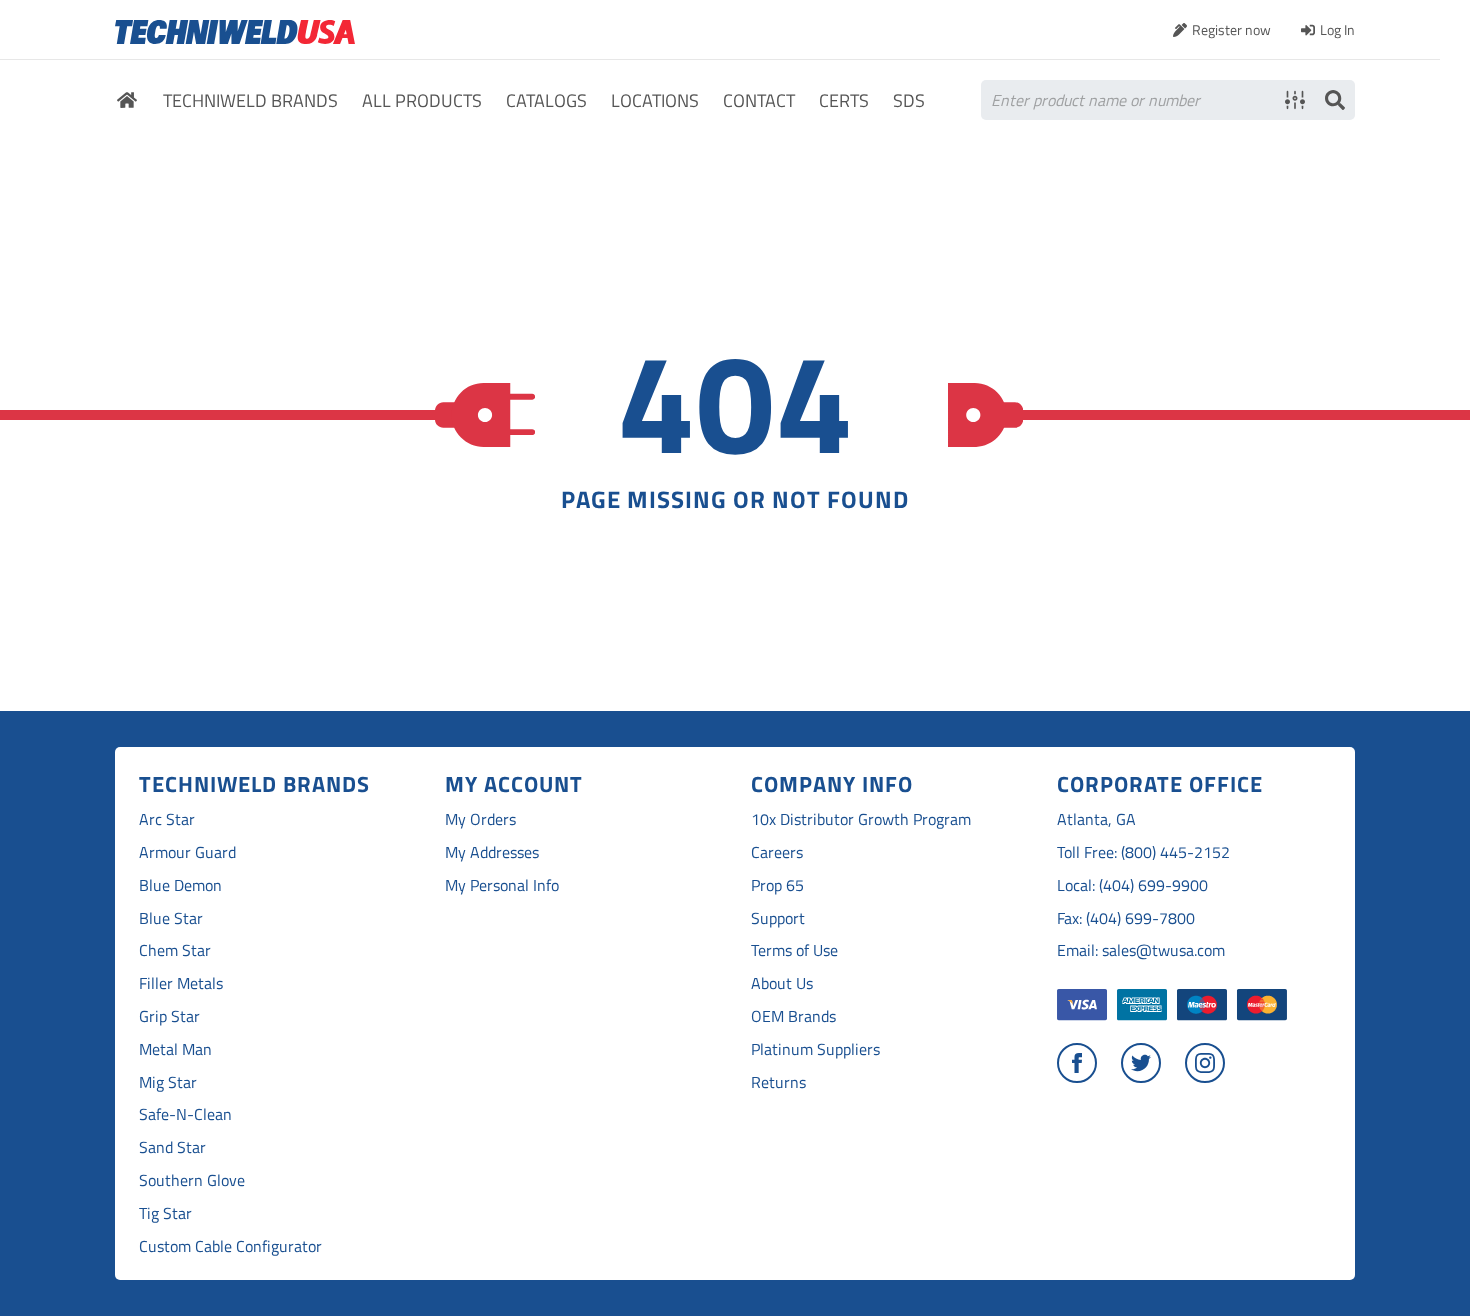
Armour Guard (187, 852)
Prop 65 (777, 885)
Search (1335, 100)
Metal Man (175, 1049)
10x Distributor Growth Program (861, 819)
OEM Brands (793, 1016)
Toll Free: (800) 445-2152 (1143, 852)
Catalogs (546, 101)
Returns (778, 1082)
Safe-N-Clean (185, 1114)
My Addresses (492, 852)
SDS (909, 101)
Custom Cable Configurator (230, 1246)
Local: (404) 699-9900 (1132, 885)
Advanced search (1295, 100)
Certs (844, 101)
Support (778, 918)
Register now (1231, 29)
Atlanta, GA (1096, 819)
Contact (759, 101)
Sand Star (172, 1147)
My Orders (480, 819)
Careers (777, 852)
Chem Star (175, 950)
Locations (655, 101)
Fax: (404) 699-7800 (1126, 918)
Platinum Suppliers (815, 1049)
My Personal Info (502, 885)
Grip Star (169, 1016)
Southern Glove (192, 1180)
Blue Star (171, 918)
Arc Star (167, 819)
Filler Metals (181, 983)
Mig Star (168, 1082)
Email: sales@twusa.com (1141, 950)
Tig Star (165, 1213)
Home (127, 103)
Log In (1337, 29)
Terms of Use (794, 950)
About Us (782, 983)
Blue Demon (180, 885)
